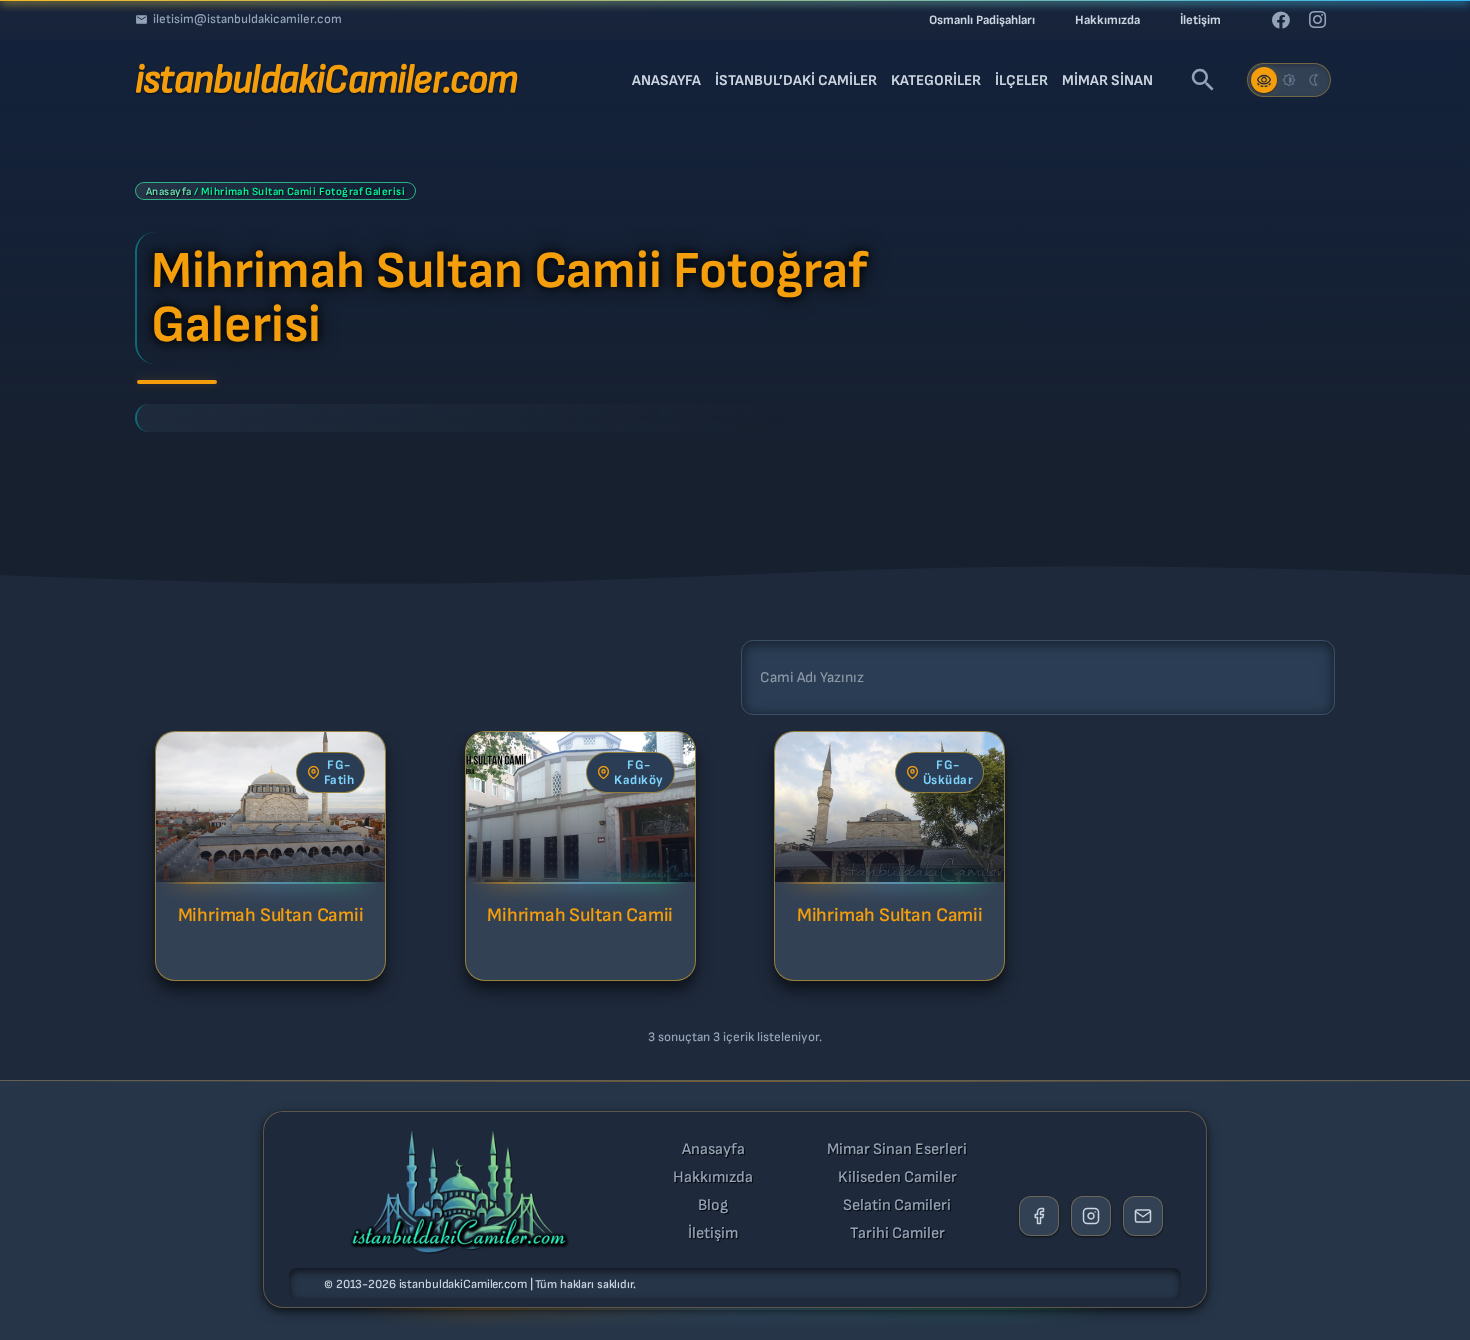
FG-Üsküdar (948, 772)
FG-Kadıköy (639, 772)
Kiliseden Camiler (897, 1178)
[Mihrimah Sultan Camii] (270, 807)
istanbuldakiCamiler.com (463, 1284)
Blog (713, 1206)
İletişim (713, 1234)
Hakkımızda (713, 1178)
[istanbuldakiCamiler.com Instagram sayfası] (1091, 1216)
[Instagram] (1317, 20)
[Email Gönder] (1143, 1216)
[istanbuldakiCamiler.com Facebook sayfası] (1039, 1216)
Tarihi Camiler (897, 1234)
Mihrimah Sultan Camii (271, 915)
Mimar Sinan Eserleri (897, 1150)
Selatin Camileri (897, 1206)
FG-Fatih (339, 772)
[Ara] (766, 677)
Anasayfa (169, 191)
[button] (1203, 80)
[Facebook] (1281, 20)
